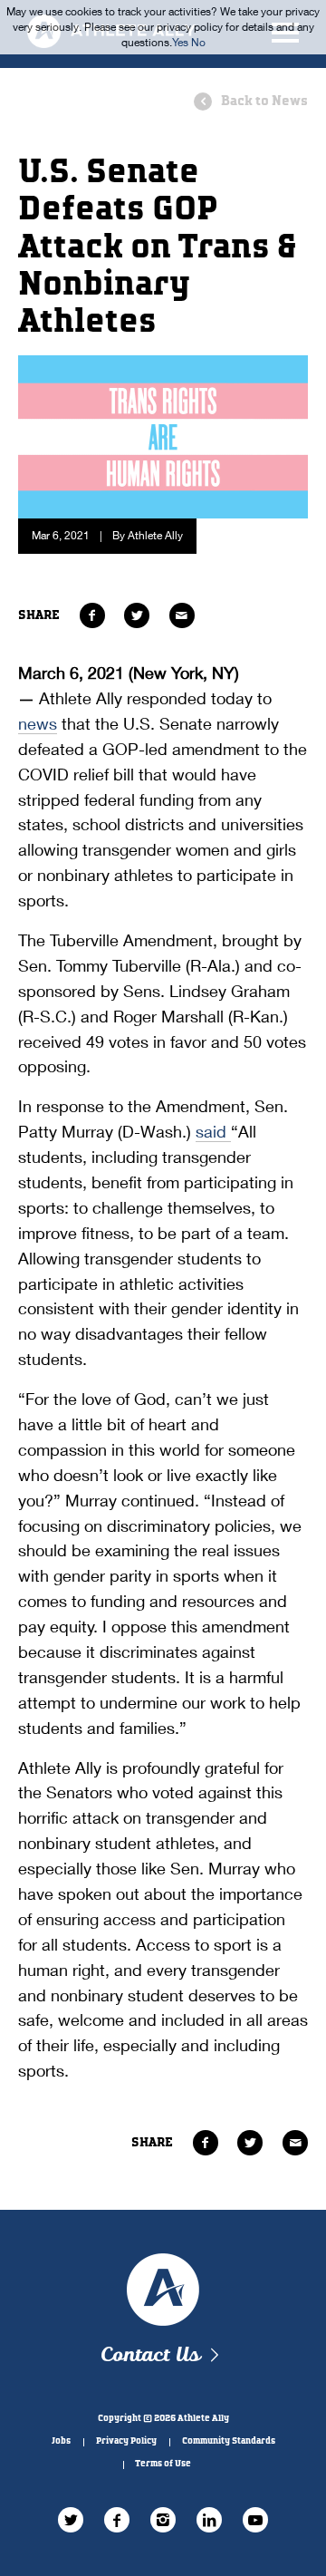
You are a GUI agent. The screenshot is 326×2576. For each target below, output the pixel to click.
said (213, 1131)
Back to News (264, 101)
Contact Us (150, 2355)
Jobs (61, 2441)
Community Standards (229, 2441)
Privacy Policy (126, 2441)
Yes (180, 42)
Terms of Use (163, 2464)
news (38, 723)
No (198, 42)
